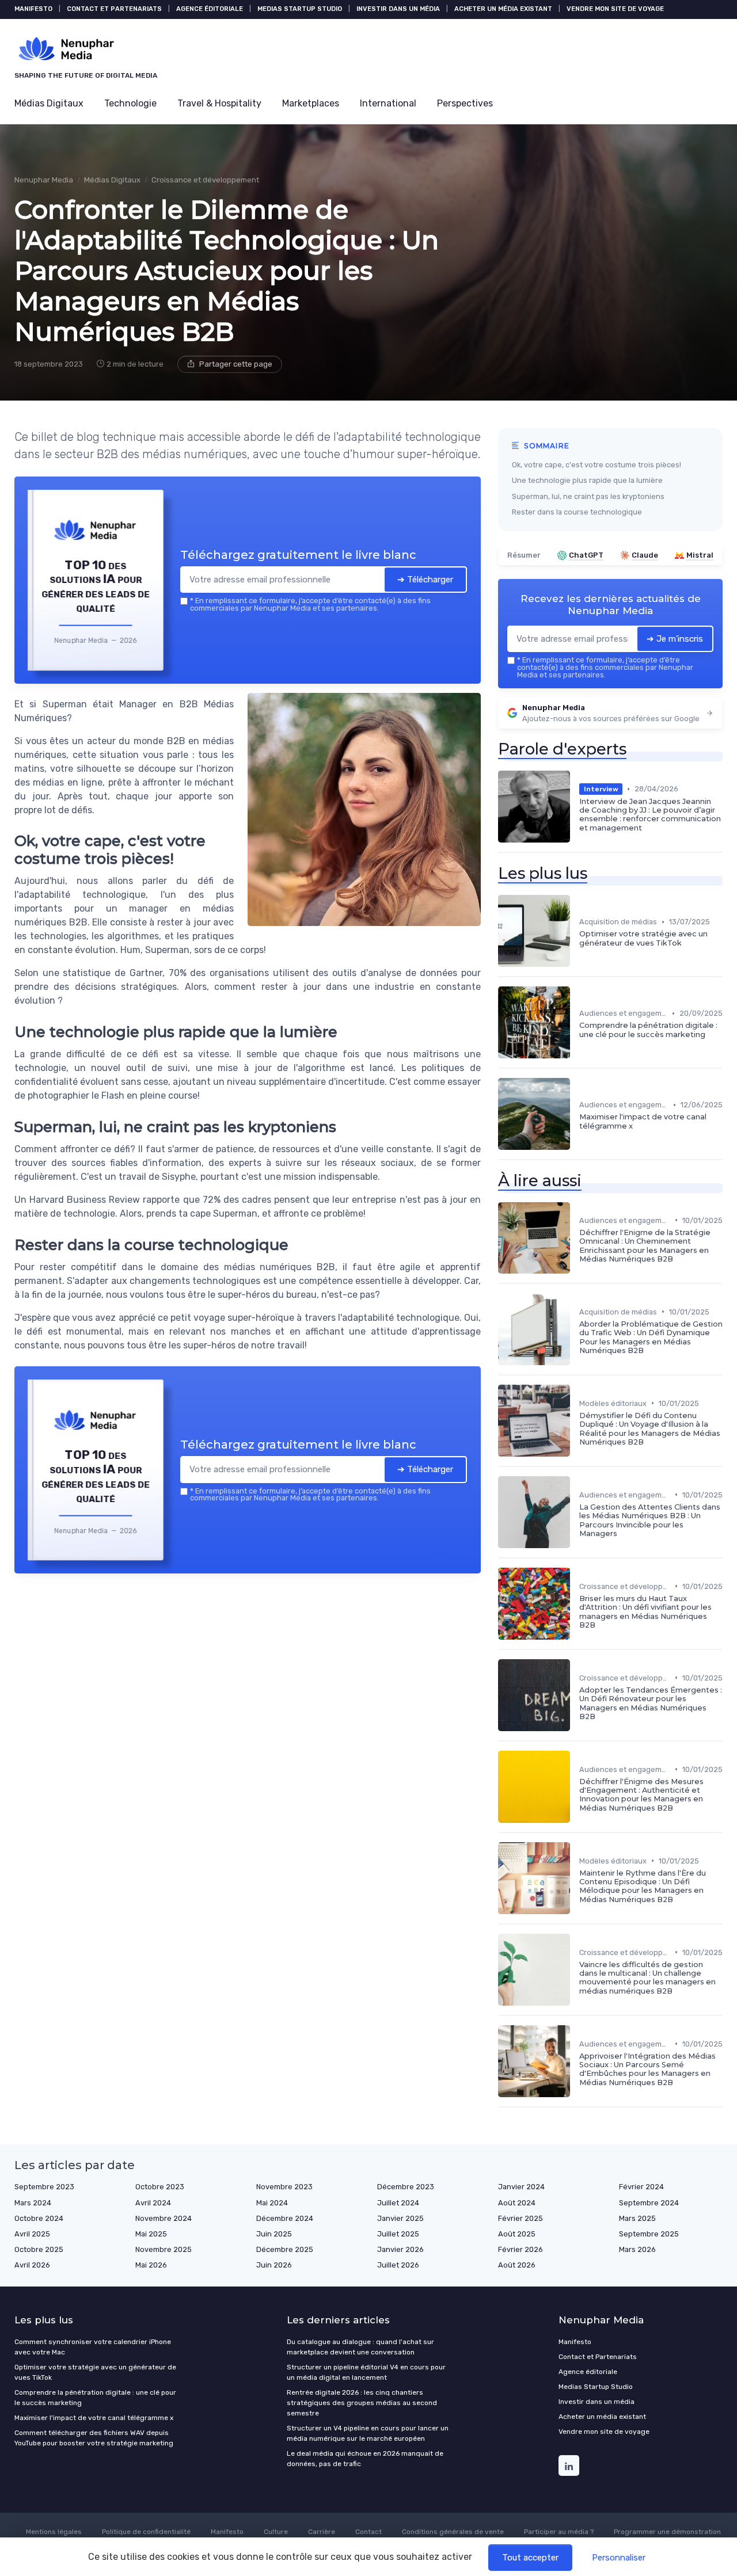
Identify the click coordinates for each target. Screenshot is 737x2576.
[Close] (577, 1202)
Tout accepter (530, 2558)
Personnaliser (619, 2558)
